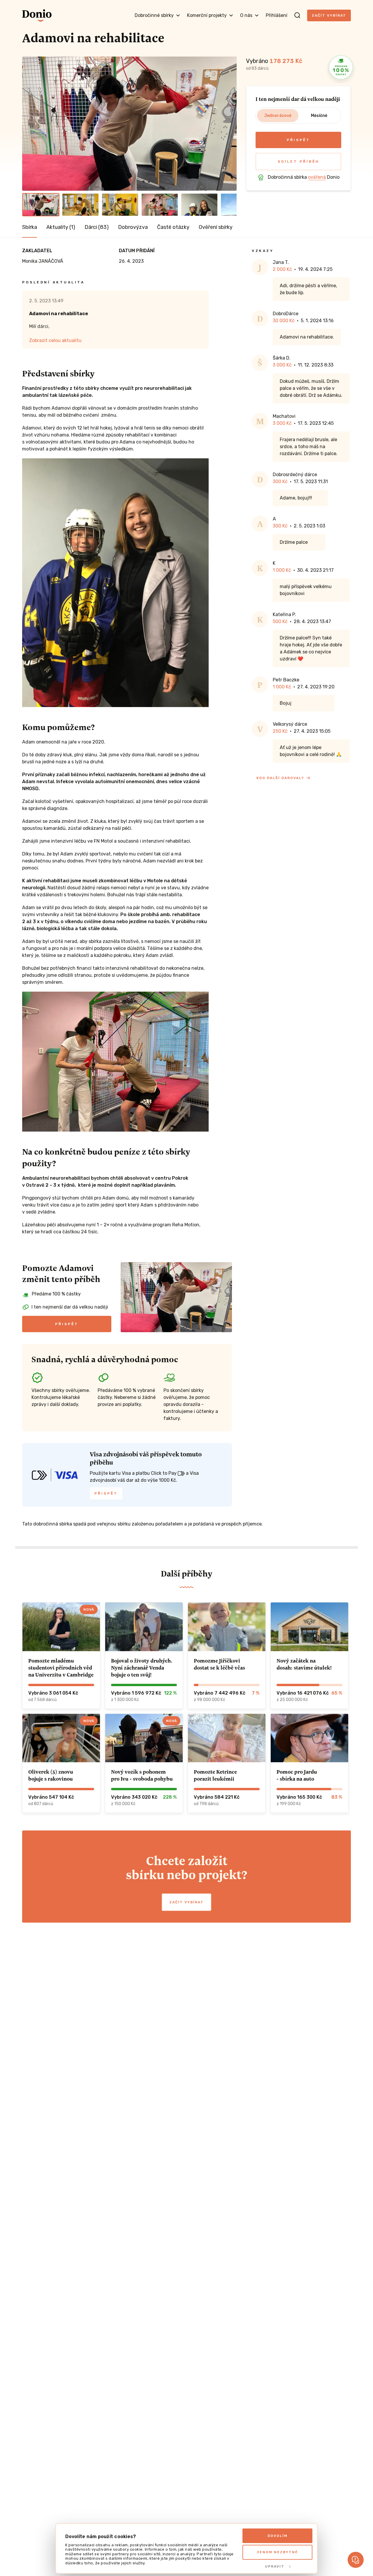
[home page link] (37, 15)
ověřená (317, 177)
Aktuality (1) (61, 227)
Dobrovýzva (133, 227)
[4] (160, 205)
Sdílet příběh (299, 162)
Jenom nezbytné (277, 2552)
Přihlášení (277, 15)
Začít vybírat (329, 15)
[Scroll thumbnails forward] (230, 205)
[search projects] (297, 15)
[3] (120, 205)
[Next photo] (230, 124)
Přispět (298, 140)
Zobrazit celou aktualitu (55, 340)
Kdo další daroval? (280, 778)
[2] (80, 205)
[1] (41, 205)
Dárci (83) (97, 227)
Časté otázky (173, 227)
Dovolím (278, 2536)
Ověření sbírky (216, 227)
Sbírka (30, 227)
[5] (199, 205)
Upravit (275, 2566)
